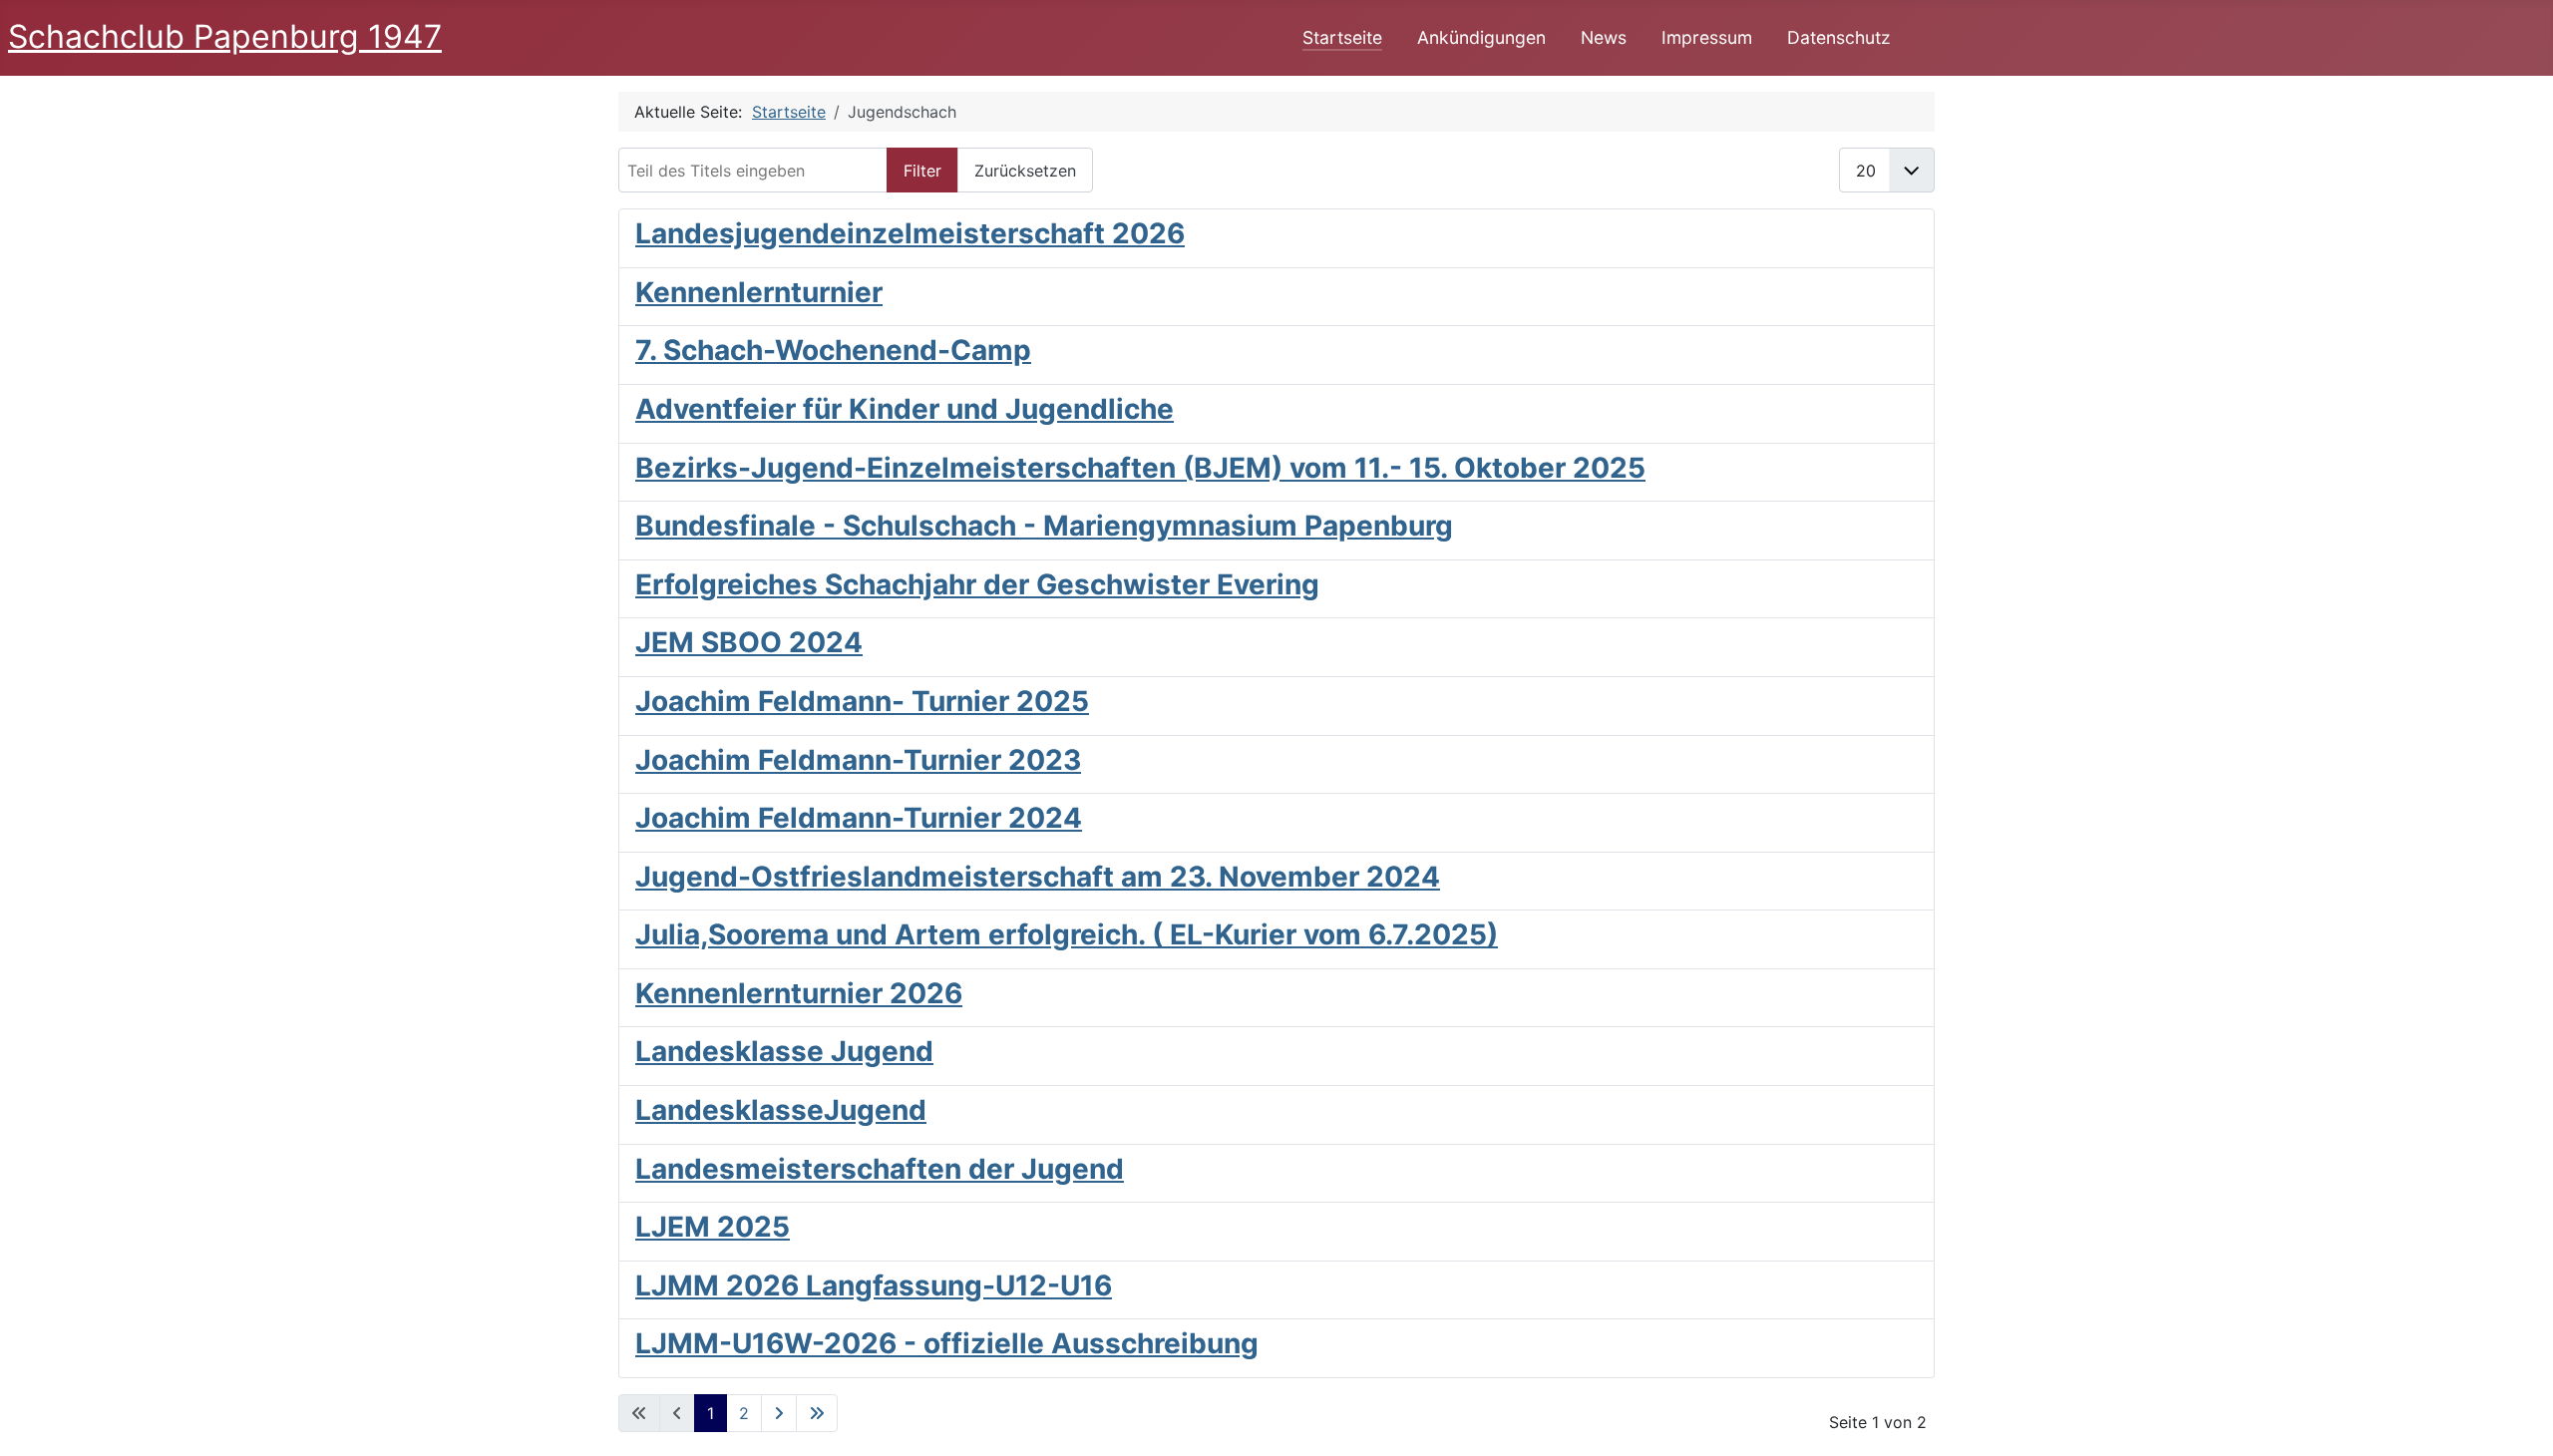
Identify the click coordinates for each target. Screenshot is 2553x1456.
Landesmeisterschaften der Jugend (880, 1169)
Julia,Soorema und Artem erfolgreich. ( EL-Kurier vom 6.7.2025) (1067, 934)
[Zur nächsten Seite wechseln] (779, 1413)
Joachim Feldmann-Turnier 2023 (858, 760)
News (1604, 37)
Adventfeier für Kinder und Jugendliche (905, 409)
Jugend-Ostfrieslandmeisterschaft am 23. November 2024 (1038, 877)
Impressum (1707, 37)
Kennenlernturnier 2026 (799, 993)
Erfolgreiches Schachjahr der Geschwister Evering (977, 584)
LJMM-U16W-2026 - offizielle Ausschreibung (947, 1343)
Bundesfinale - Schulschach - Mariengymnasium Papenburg (1044, 526)
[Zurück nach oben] (2518, 1419)
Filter (922, 171)
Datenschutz (1839, 37)
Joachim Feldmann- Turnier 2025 (862, 701)
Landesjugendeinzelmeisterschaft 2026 (910, 233)
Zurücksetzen (1025, 171)
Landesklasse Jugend (784, 1051)
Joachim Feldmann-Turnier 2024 (859, 818)
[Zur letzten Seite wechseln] (817, 1413)
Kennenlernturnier (759, 292)
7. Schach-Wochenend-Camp (833, 350)
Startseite (1342, 37)
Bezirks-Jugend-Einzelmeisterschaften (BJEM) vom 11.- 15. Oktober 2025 (1140, 468)
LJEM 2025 (713, 1227)
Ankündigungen (1481, 37)
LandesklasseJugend (781, 1110)
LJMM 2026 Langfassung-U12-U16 (874, 1285)
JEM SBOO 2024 (749, 642)
